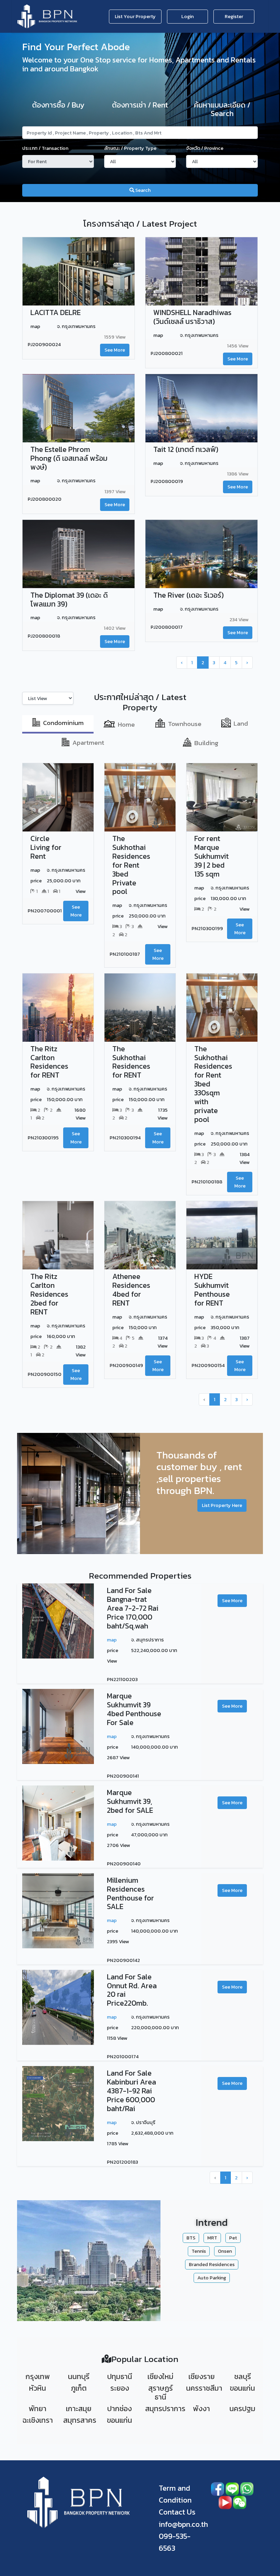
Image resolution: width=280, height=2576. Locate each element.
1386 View (238, 474)
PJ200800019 (167, 481)
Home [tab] (126, 724)
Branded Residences (212, 2264)
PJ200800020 (45, 499)
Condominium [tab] (63, 723)
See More (115, 350)
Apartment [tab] (88, 743)
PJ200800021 (167, 353)
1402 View (115, 628)
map (112, 1640)
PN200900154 (208, 1365)
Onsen (225, 2251)
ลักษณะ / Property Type (130, 148)
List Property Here (222, 1505)
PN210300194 (125, 1138)
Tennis (199, 2251)
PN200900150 (45, 1374)
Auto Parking (212, 2278)
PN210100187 (125, 954)
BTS (191, 2238)
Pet (233, 2238)
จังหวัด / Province (205, 148)
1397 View (115, 492)
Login (187, 16)
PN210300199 (207, 928)
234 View (239, 620)
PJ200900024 (44, 344)
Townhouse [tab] (185, 724)
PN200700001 (45, 911)
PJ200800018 (44, 636)
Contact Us (177, 2512)
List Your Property (135, 16)
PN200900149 (126, 1365)
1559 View (115, 337)
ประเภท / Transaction (45, 148)
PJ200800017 (167, 627)
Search (142, 190)
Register (234, 16)
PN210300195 (43, 1138)
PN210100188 (207, 1182)
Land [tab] (241, 723)
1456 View (238, 346)
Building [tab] (206, 743)
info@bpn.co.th (183, 2524)
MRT (212, 2238)
